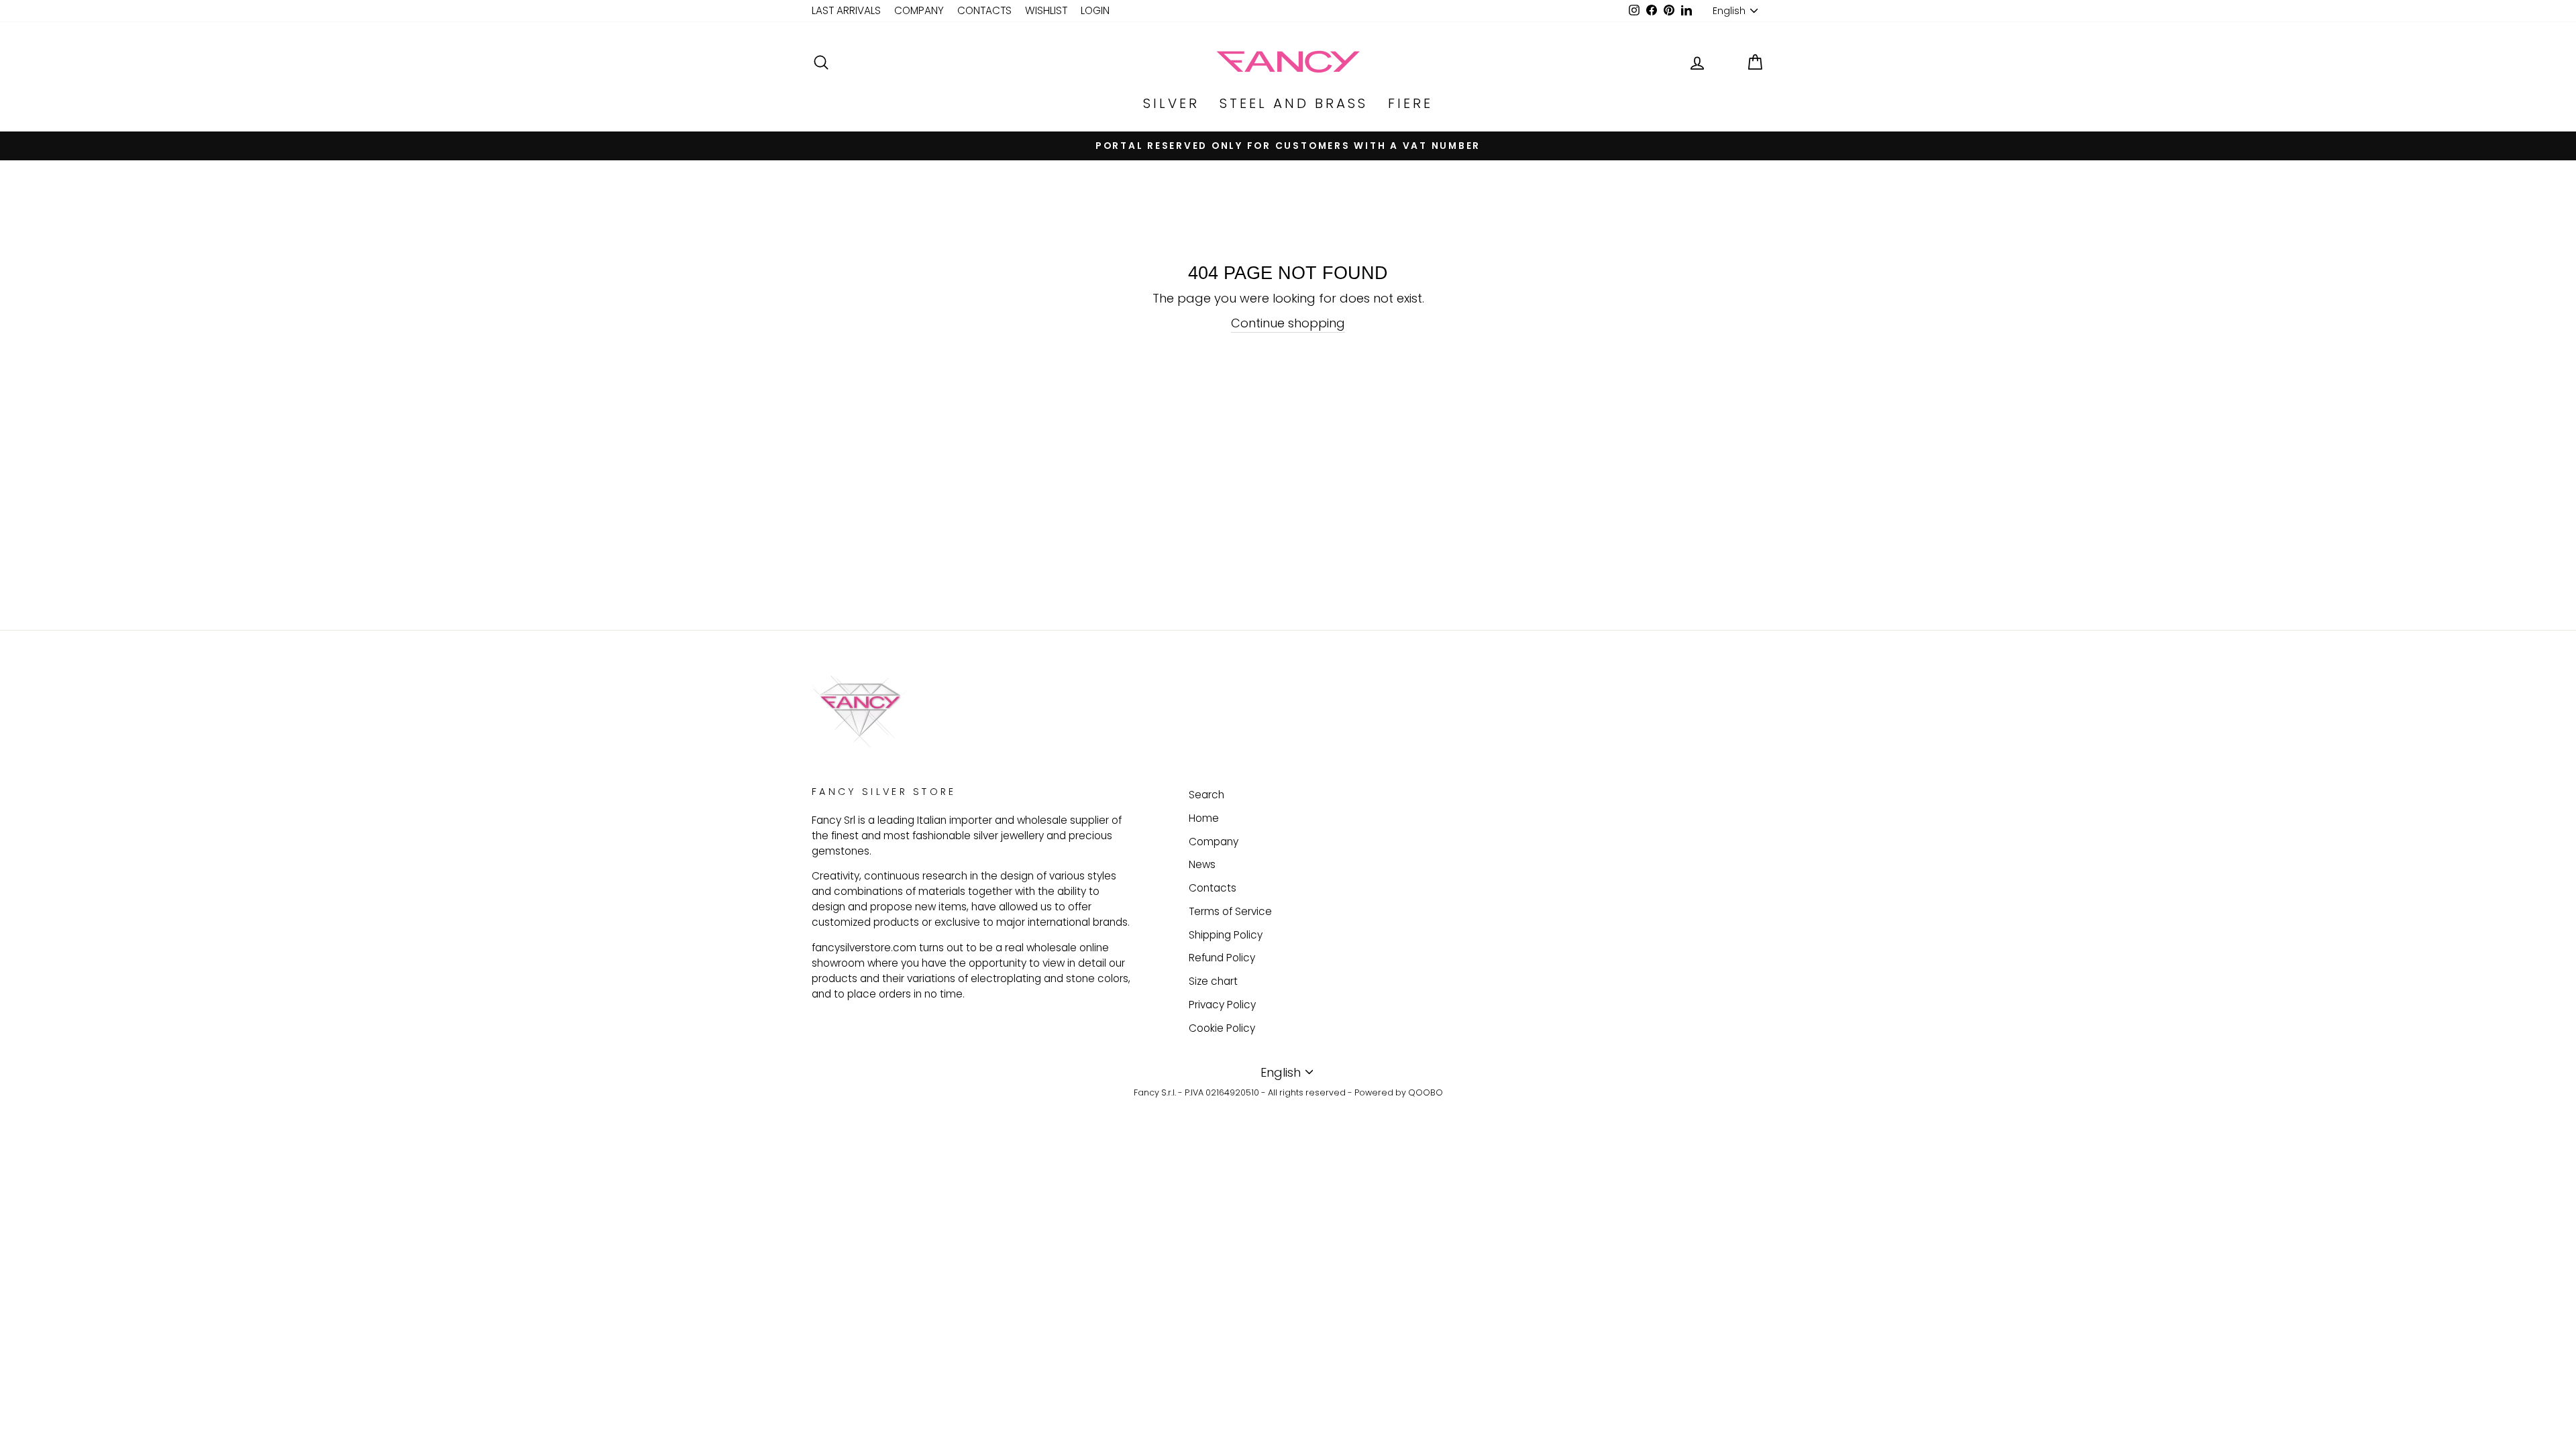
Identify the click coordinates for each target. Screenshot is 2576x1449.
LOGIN (1095, 10)
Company (1214, 842)
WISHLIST (1046, 10)
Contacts (1213, 888)
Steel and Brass (1294, 103)
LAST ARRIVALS (846, 10)
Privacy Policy (1222, 1005)
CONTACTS (984, 10)
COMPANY (919, 10)
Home (1204, 818)
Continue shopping (1288, 323)
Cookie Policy (1222, 1028)
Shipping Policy (1226, 935)
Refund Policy (1222, 958)
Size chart (1213, 981)
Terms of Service (1230, 911)
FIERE (1410, 103)
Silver (1171, 103)
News (1202, 864)
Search (1206, 795)
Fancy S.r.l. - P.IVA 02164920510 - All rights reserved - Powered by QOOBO (1288, 1092)
